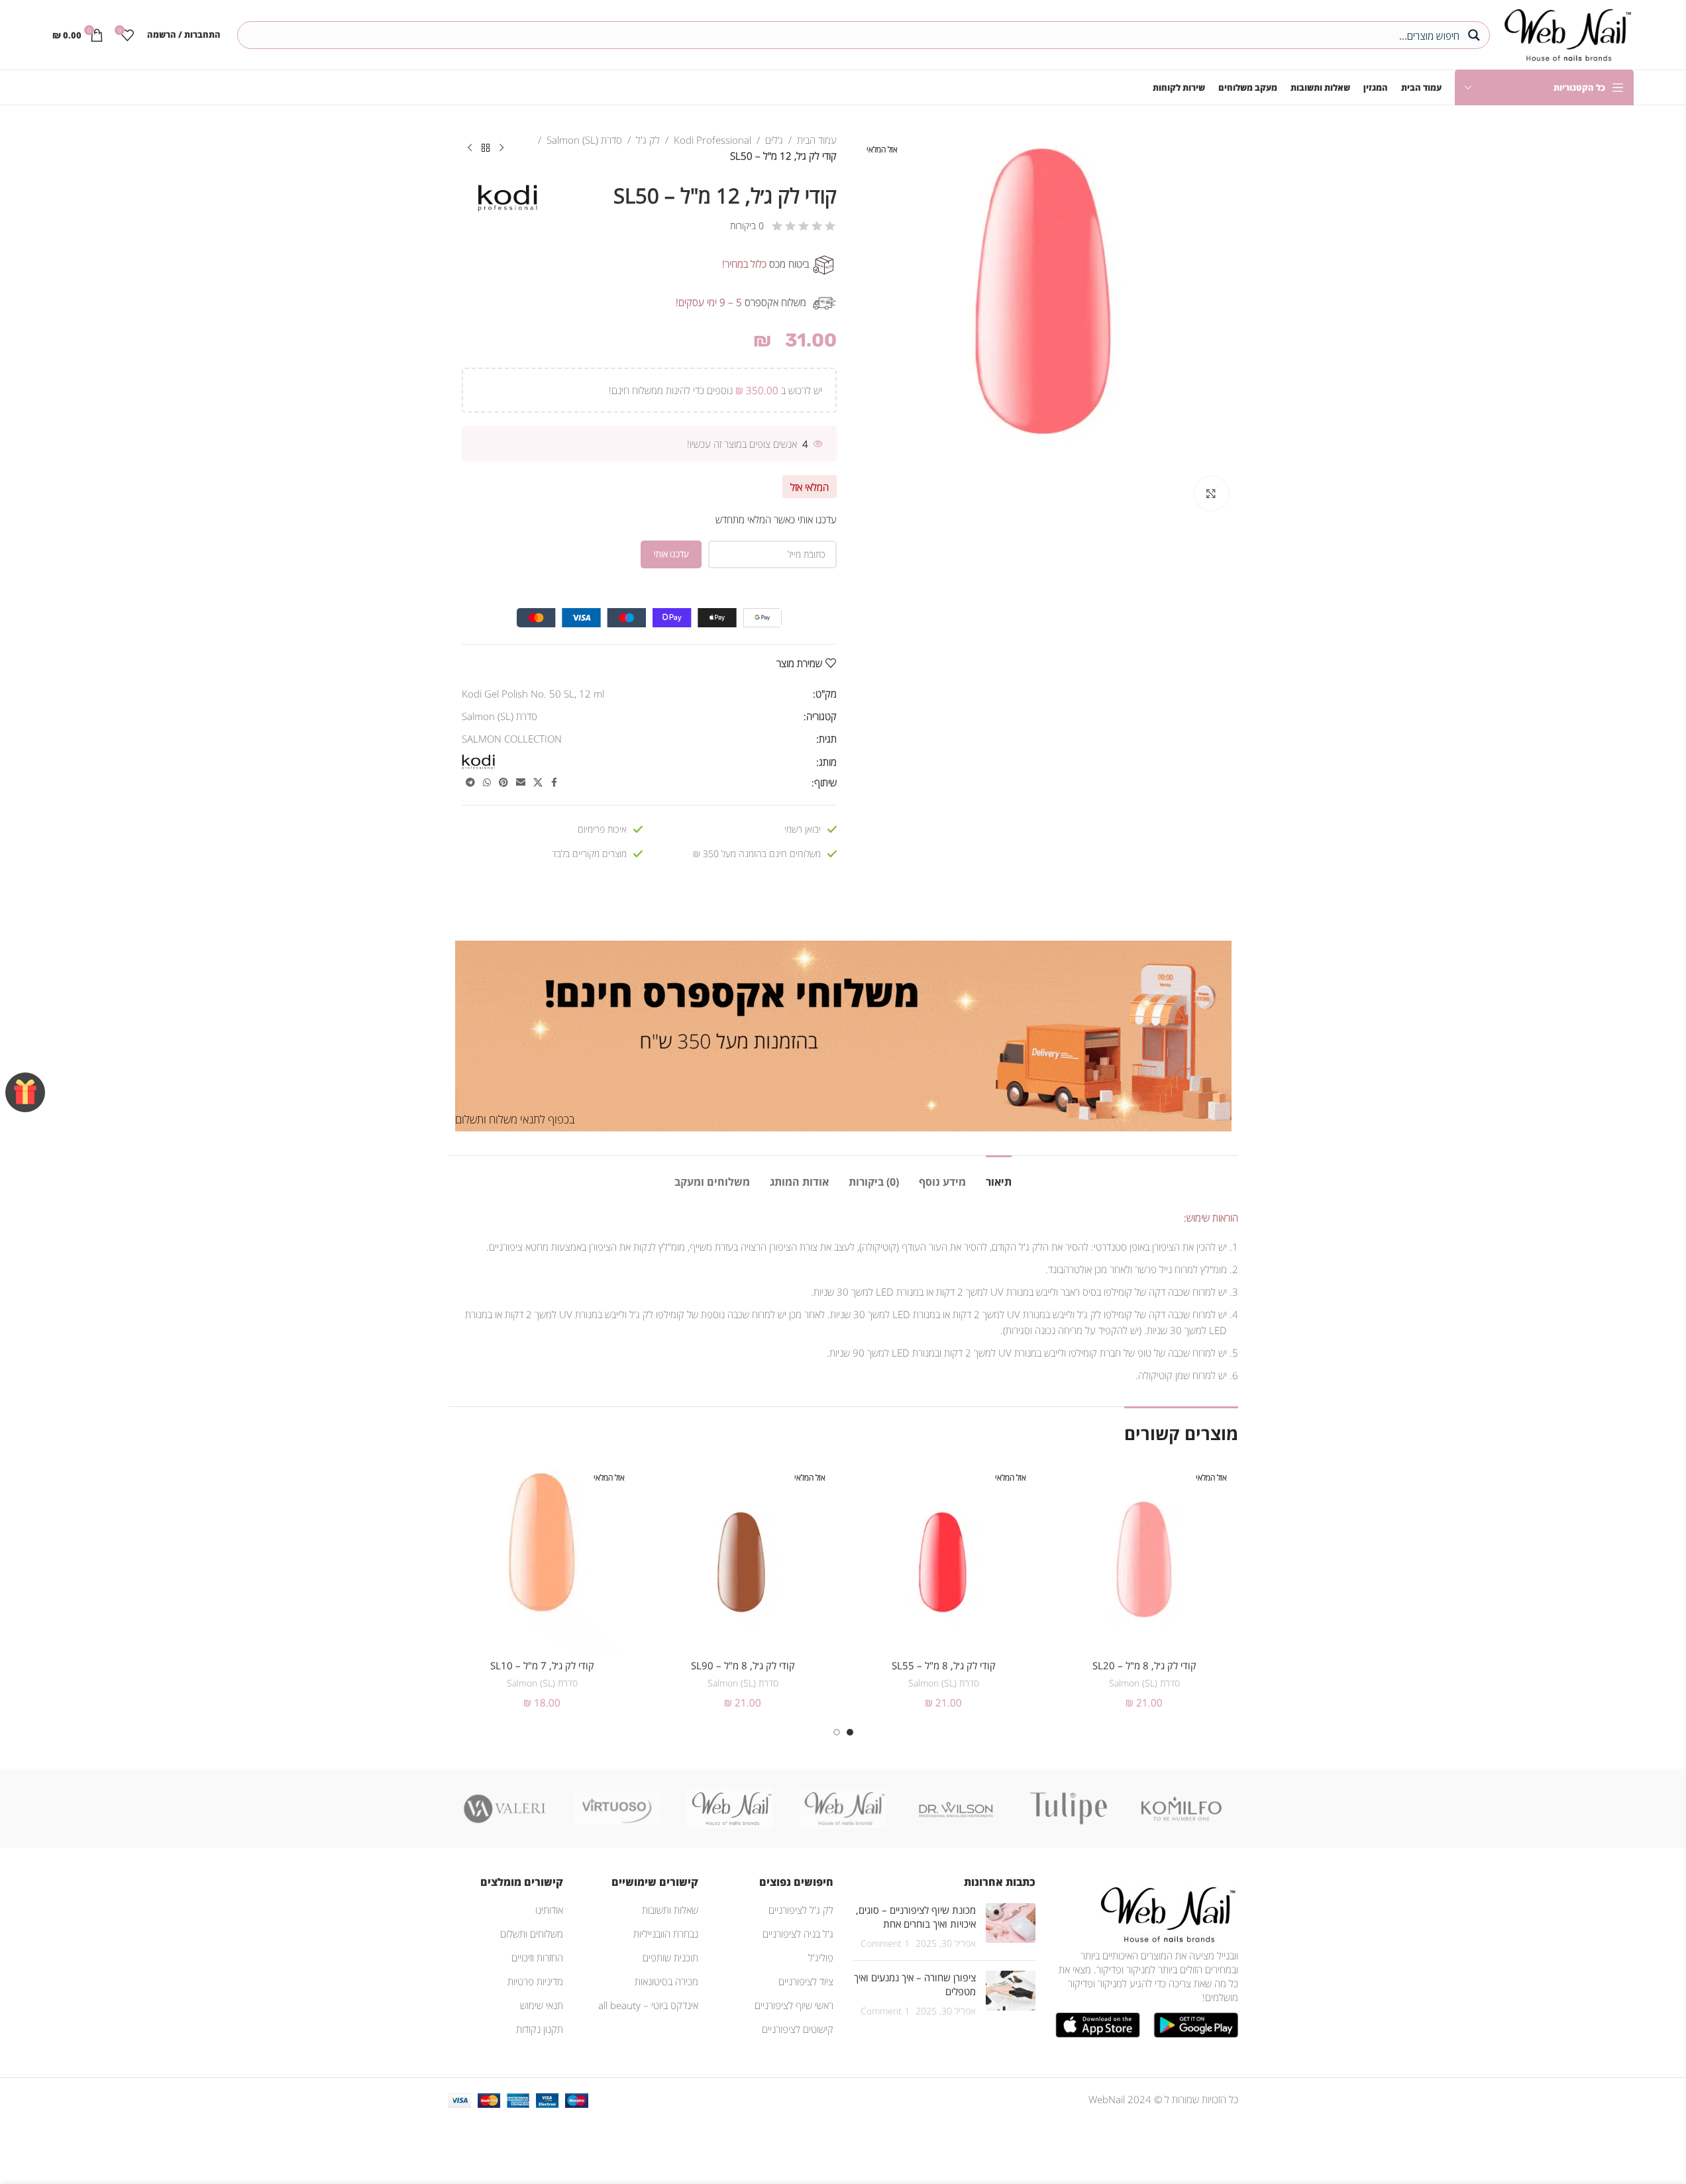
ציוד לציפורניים (806, 1981)
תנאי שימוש (542, 2005)
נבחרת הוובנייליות (666, 1934)
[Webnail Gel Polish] (843, 1808)
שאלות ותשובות (670, 1910)
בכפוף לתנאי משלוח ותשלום (515, 1119)
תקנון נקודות (540, 2029)
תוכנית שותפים (670, 1957)
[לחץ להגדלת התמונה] (1211, 494)
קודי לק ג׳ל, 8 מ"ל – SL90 (743, 1665)
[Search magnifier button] (1476, 35)
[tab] (999, 1175)
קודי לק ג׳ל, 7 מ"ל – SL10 (542, 1665)
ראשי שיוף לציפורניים (794, 2005)
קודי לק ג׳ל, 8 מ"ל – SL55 (944, 1665)
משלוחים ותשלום (532, 1934)
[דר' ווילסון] (956, 1808)
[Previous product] (501, 148)
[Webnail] (730, 1808)
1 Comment (885, 1944)
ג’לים (774, 140)
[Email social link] (521, 783)
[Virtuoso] (617, 1808)
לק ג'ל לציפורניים (801, 1910)
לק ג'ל (648, 140)
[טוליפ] (1069, 1808)
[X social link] (538, 783)
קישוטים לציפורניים (798, 2029)
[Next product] (470, 148)
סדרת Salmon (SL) (584, 140)
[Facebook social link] (554, 783)
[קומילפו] (1181, 1808)
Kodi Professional (712, 140)
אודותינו (549, 1910)
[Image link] (1165, 1913)
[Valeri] (505, 1808)
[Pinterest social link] (503, 783)
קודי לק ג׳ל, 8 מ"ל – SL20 (1144, 1665)
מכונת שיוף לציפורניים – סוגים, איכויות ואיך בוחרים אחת (916, 1917)
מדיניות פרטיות (535, 1981)
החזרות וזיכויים (537, 1957)
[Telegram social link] (470, 783)
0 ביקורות (747, 226)
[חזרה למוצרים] (486, 148)
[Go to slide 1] (850, 1732)
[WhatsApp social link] (487, 783)
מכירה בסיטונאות (666, 1981)
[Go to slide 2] (837, 1732)
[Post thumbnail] (1011, 1927)
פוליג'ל (821, 1957)
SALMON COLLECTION (512, 739)
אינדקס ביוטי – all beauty (648, 2005)
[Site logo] (1565, 33)
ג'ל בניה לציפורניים (798, 1934)
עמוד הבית (817, 140)
